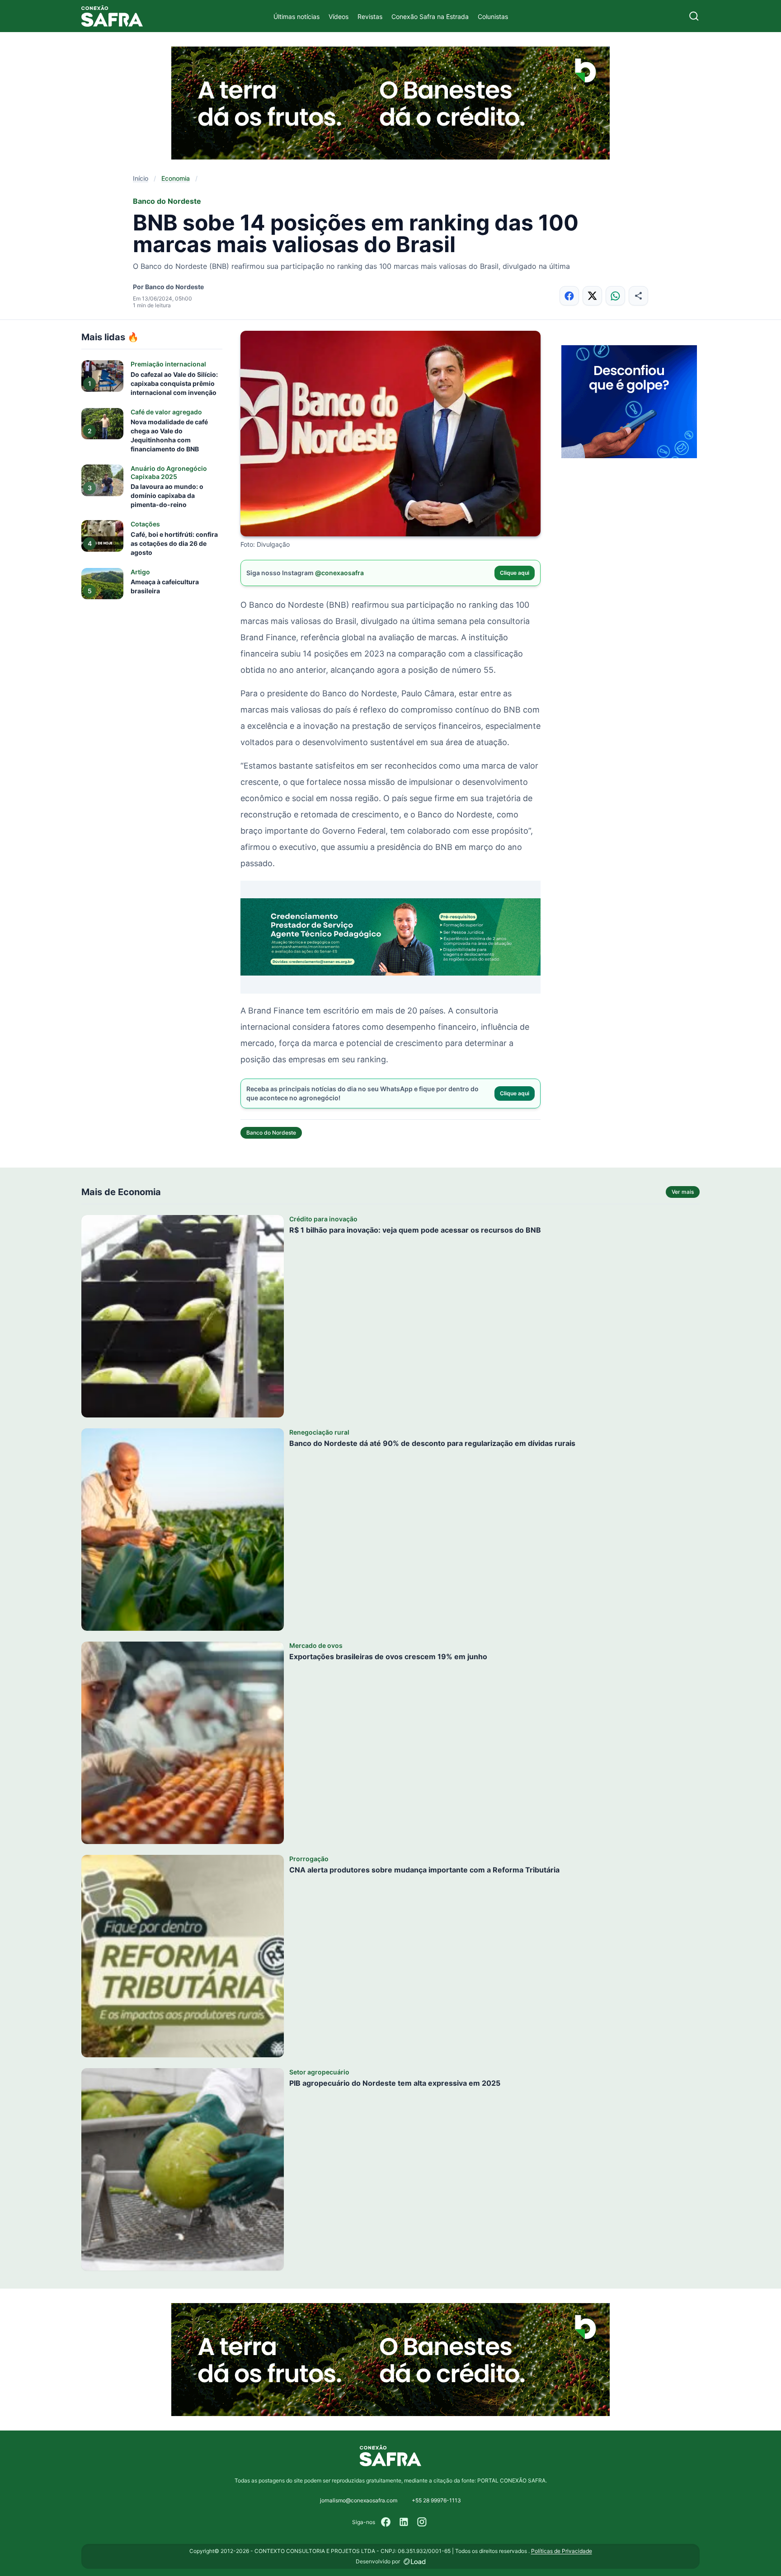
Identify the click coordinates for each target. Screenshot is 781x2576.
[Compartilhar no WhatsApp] (615, 296)
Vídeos (339, 16)
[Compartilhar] (638, 296)
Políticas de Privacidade (562, 2551)
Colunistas (493, 16)
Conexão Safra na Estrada (430, 16)
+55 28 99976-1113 (436, 2500)
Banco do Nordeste (271, 1133)
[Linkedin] (404, 2522)
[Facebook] (386, 2522)
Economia (176, 178)
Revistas (370, 16)
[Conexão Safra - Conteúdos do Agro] (112, 16)
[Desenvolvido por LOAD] (415, 2562)
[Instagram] (422, 2522)
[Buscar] (694, 16)
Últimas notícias (296, 16)
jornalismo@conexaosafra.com (359, 2500)
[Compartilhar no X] (592, 296)
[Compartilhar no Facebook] (569, 296)
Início (141, 178)
